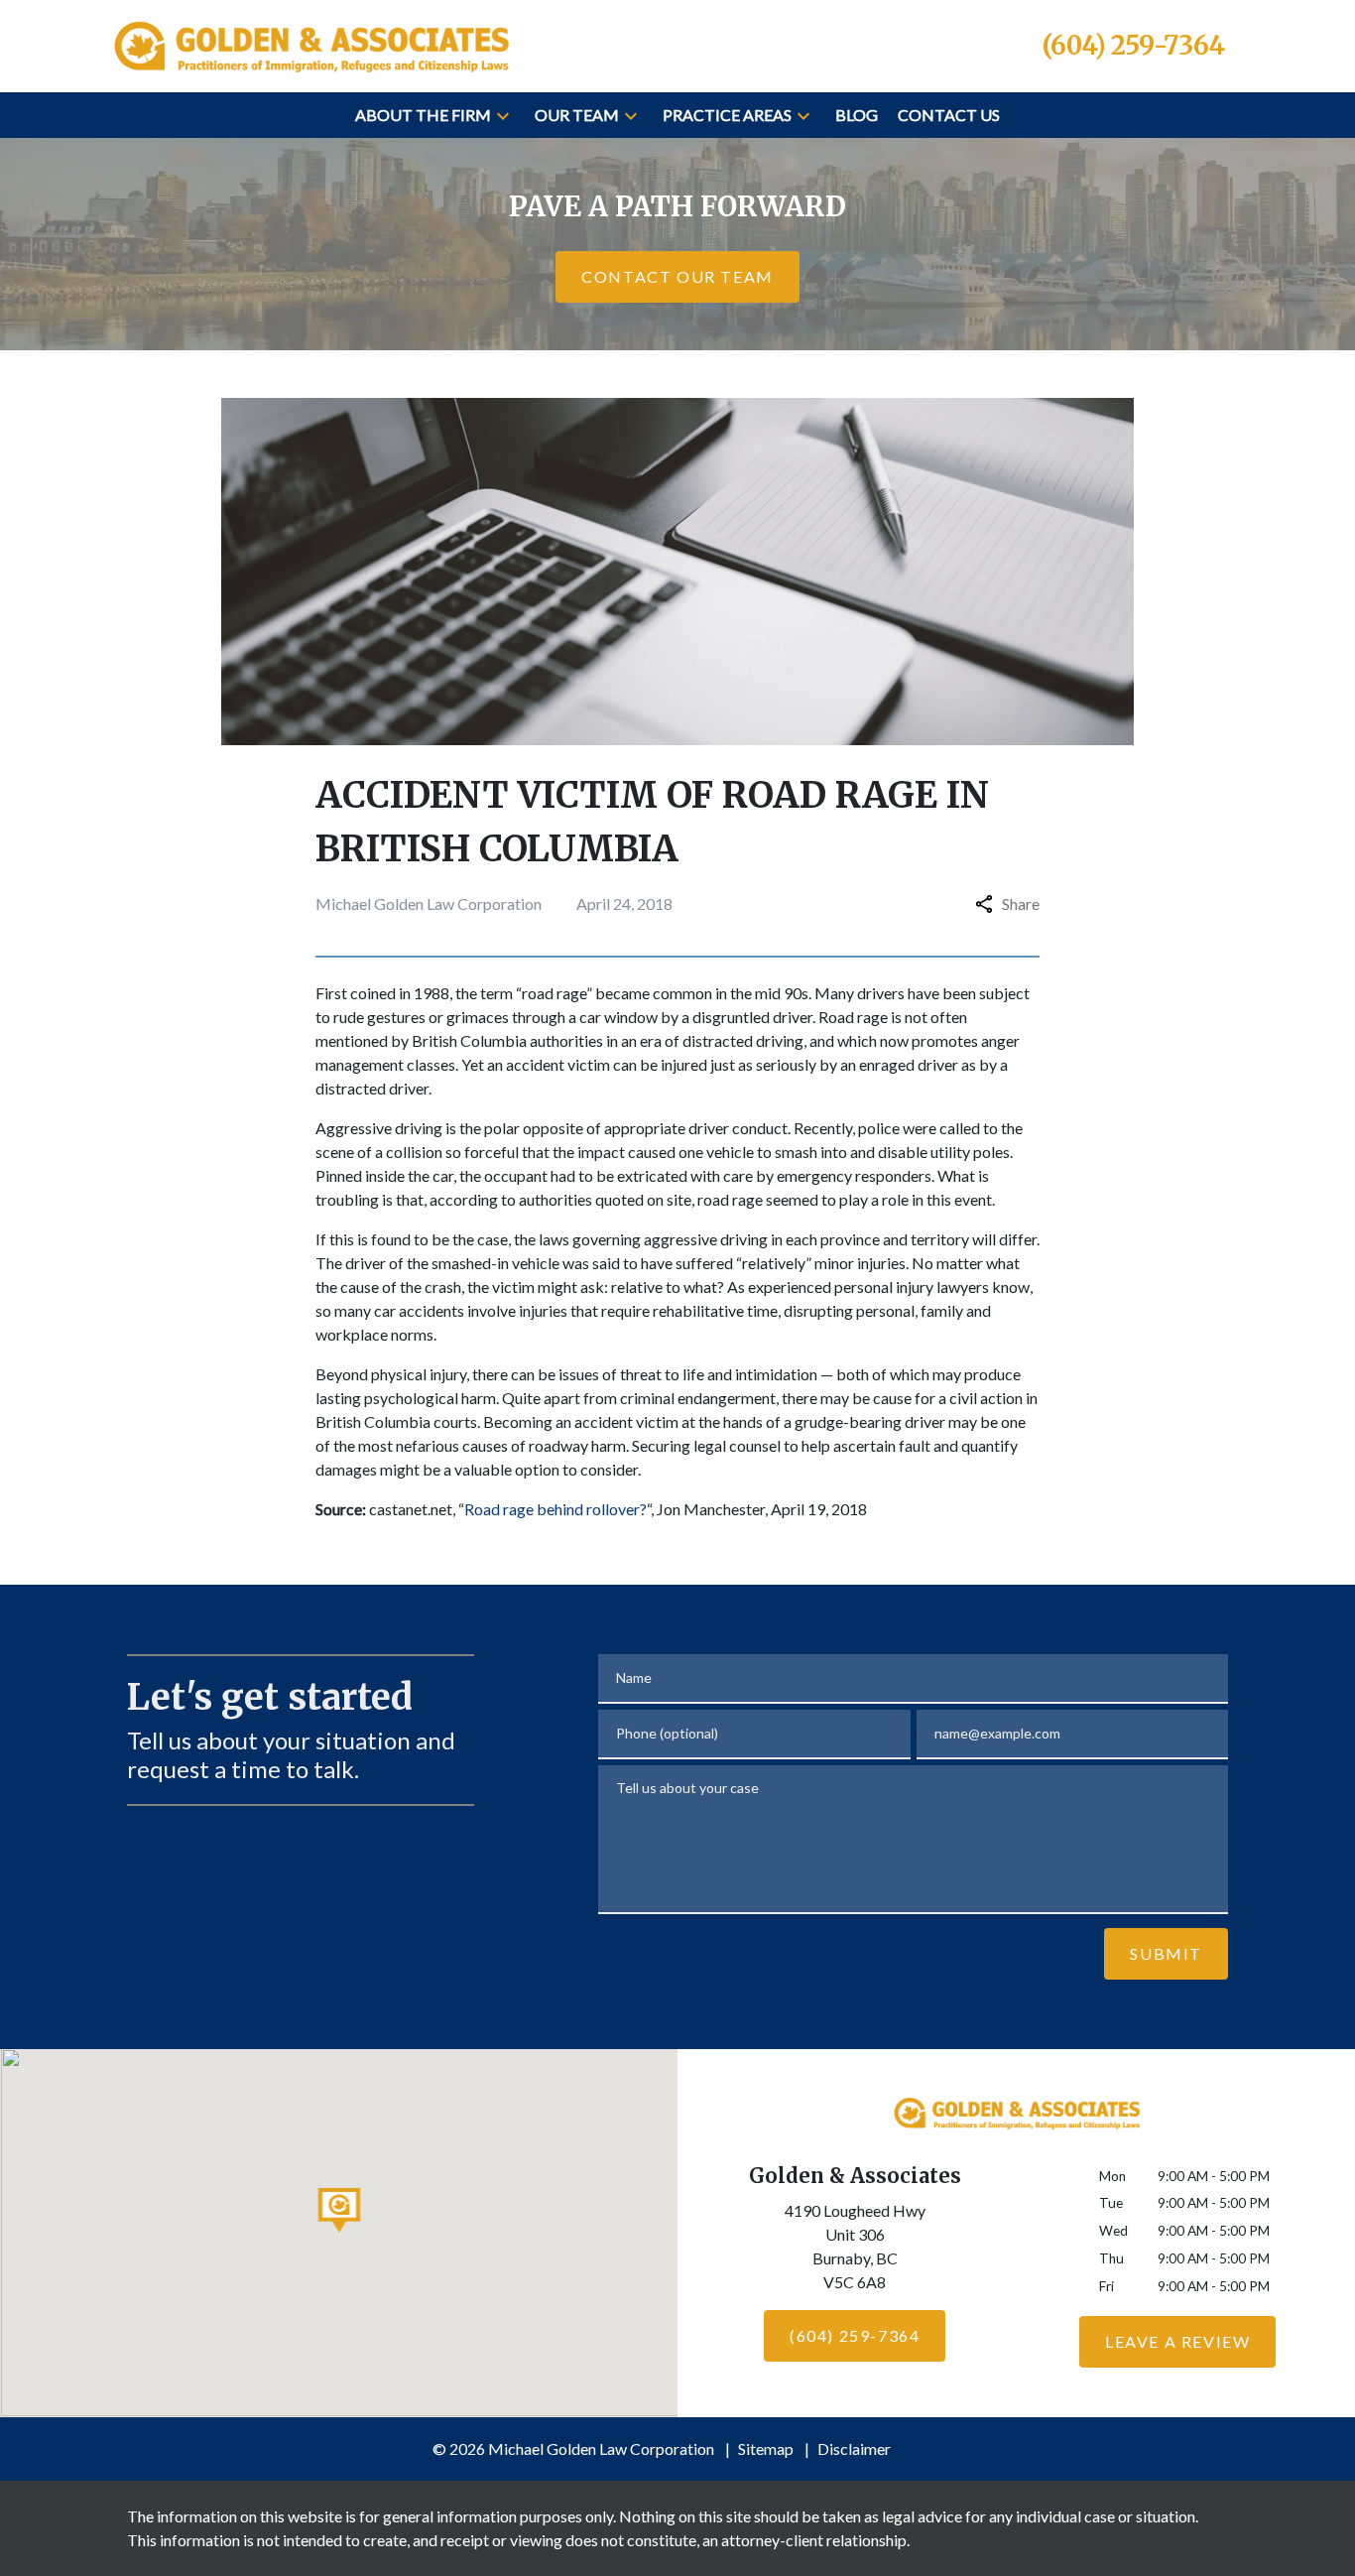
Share (1021, 903)
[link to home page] (310, 43)
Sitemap (766, 2448)
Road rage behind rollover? (555, 1509)
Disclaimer (854, 2448)
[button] (503, 115)
